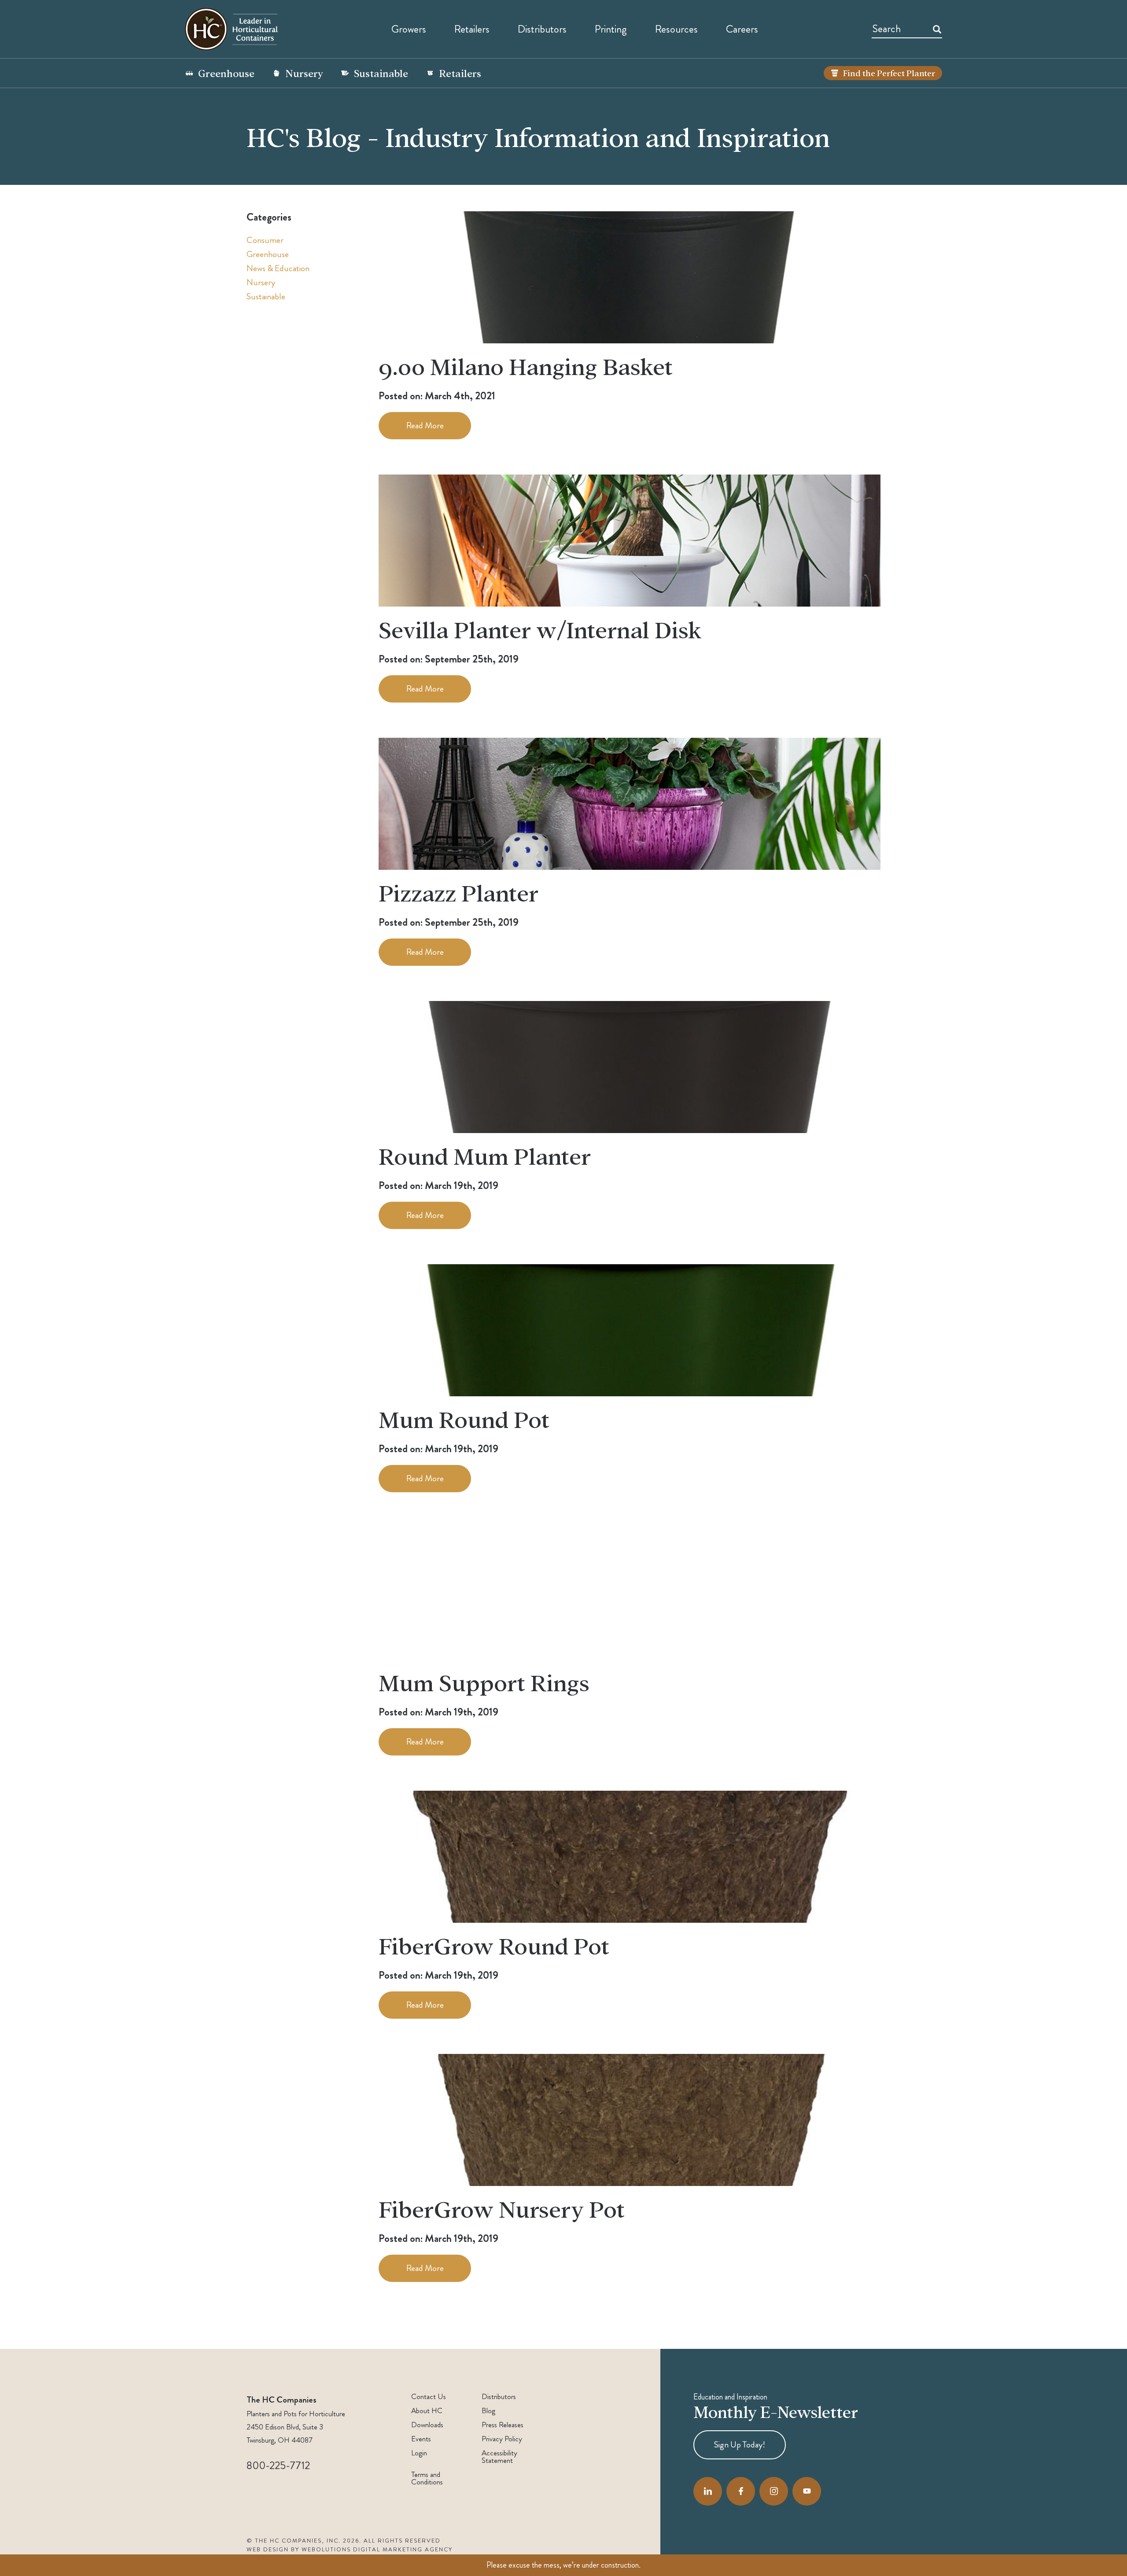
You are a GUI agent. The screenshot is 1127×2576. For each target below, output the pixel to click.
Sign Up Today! (740, 2445)
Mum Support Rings (484, 1682)
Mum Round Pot (464, 1419)
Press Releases (503, 2425)
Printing (611, 29)
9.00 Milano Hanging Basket (526, 366)
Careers (742, 29)
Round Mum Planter (485, 1155)
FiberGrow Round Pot (494, 1945)
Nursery (304, 73)
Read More (425, 425)
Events (421, 2439)
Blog (488, 2411)
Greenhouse (226, 73)
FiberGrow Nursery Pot (502, 2208)
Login (419, 2453)
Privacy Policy (502, 2439)
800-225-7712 (278, 2466)
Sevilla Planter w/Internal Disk (540, 629)
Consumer (265, 240)
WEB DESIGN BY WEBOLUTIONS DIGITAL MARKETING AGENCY (350, 2550)
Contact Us (429, 2397)
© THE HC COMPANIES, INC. (294, 2541)
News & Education (278, 268)
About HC (427, 2411)
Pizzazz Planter (459, 892)
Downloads (427, 2425)
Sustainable (381, 73)
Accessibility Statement (499, 2457)
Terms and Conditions (427, 2478)
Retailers (472, 29)
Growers (409, 29)
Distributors (499, 2397)
